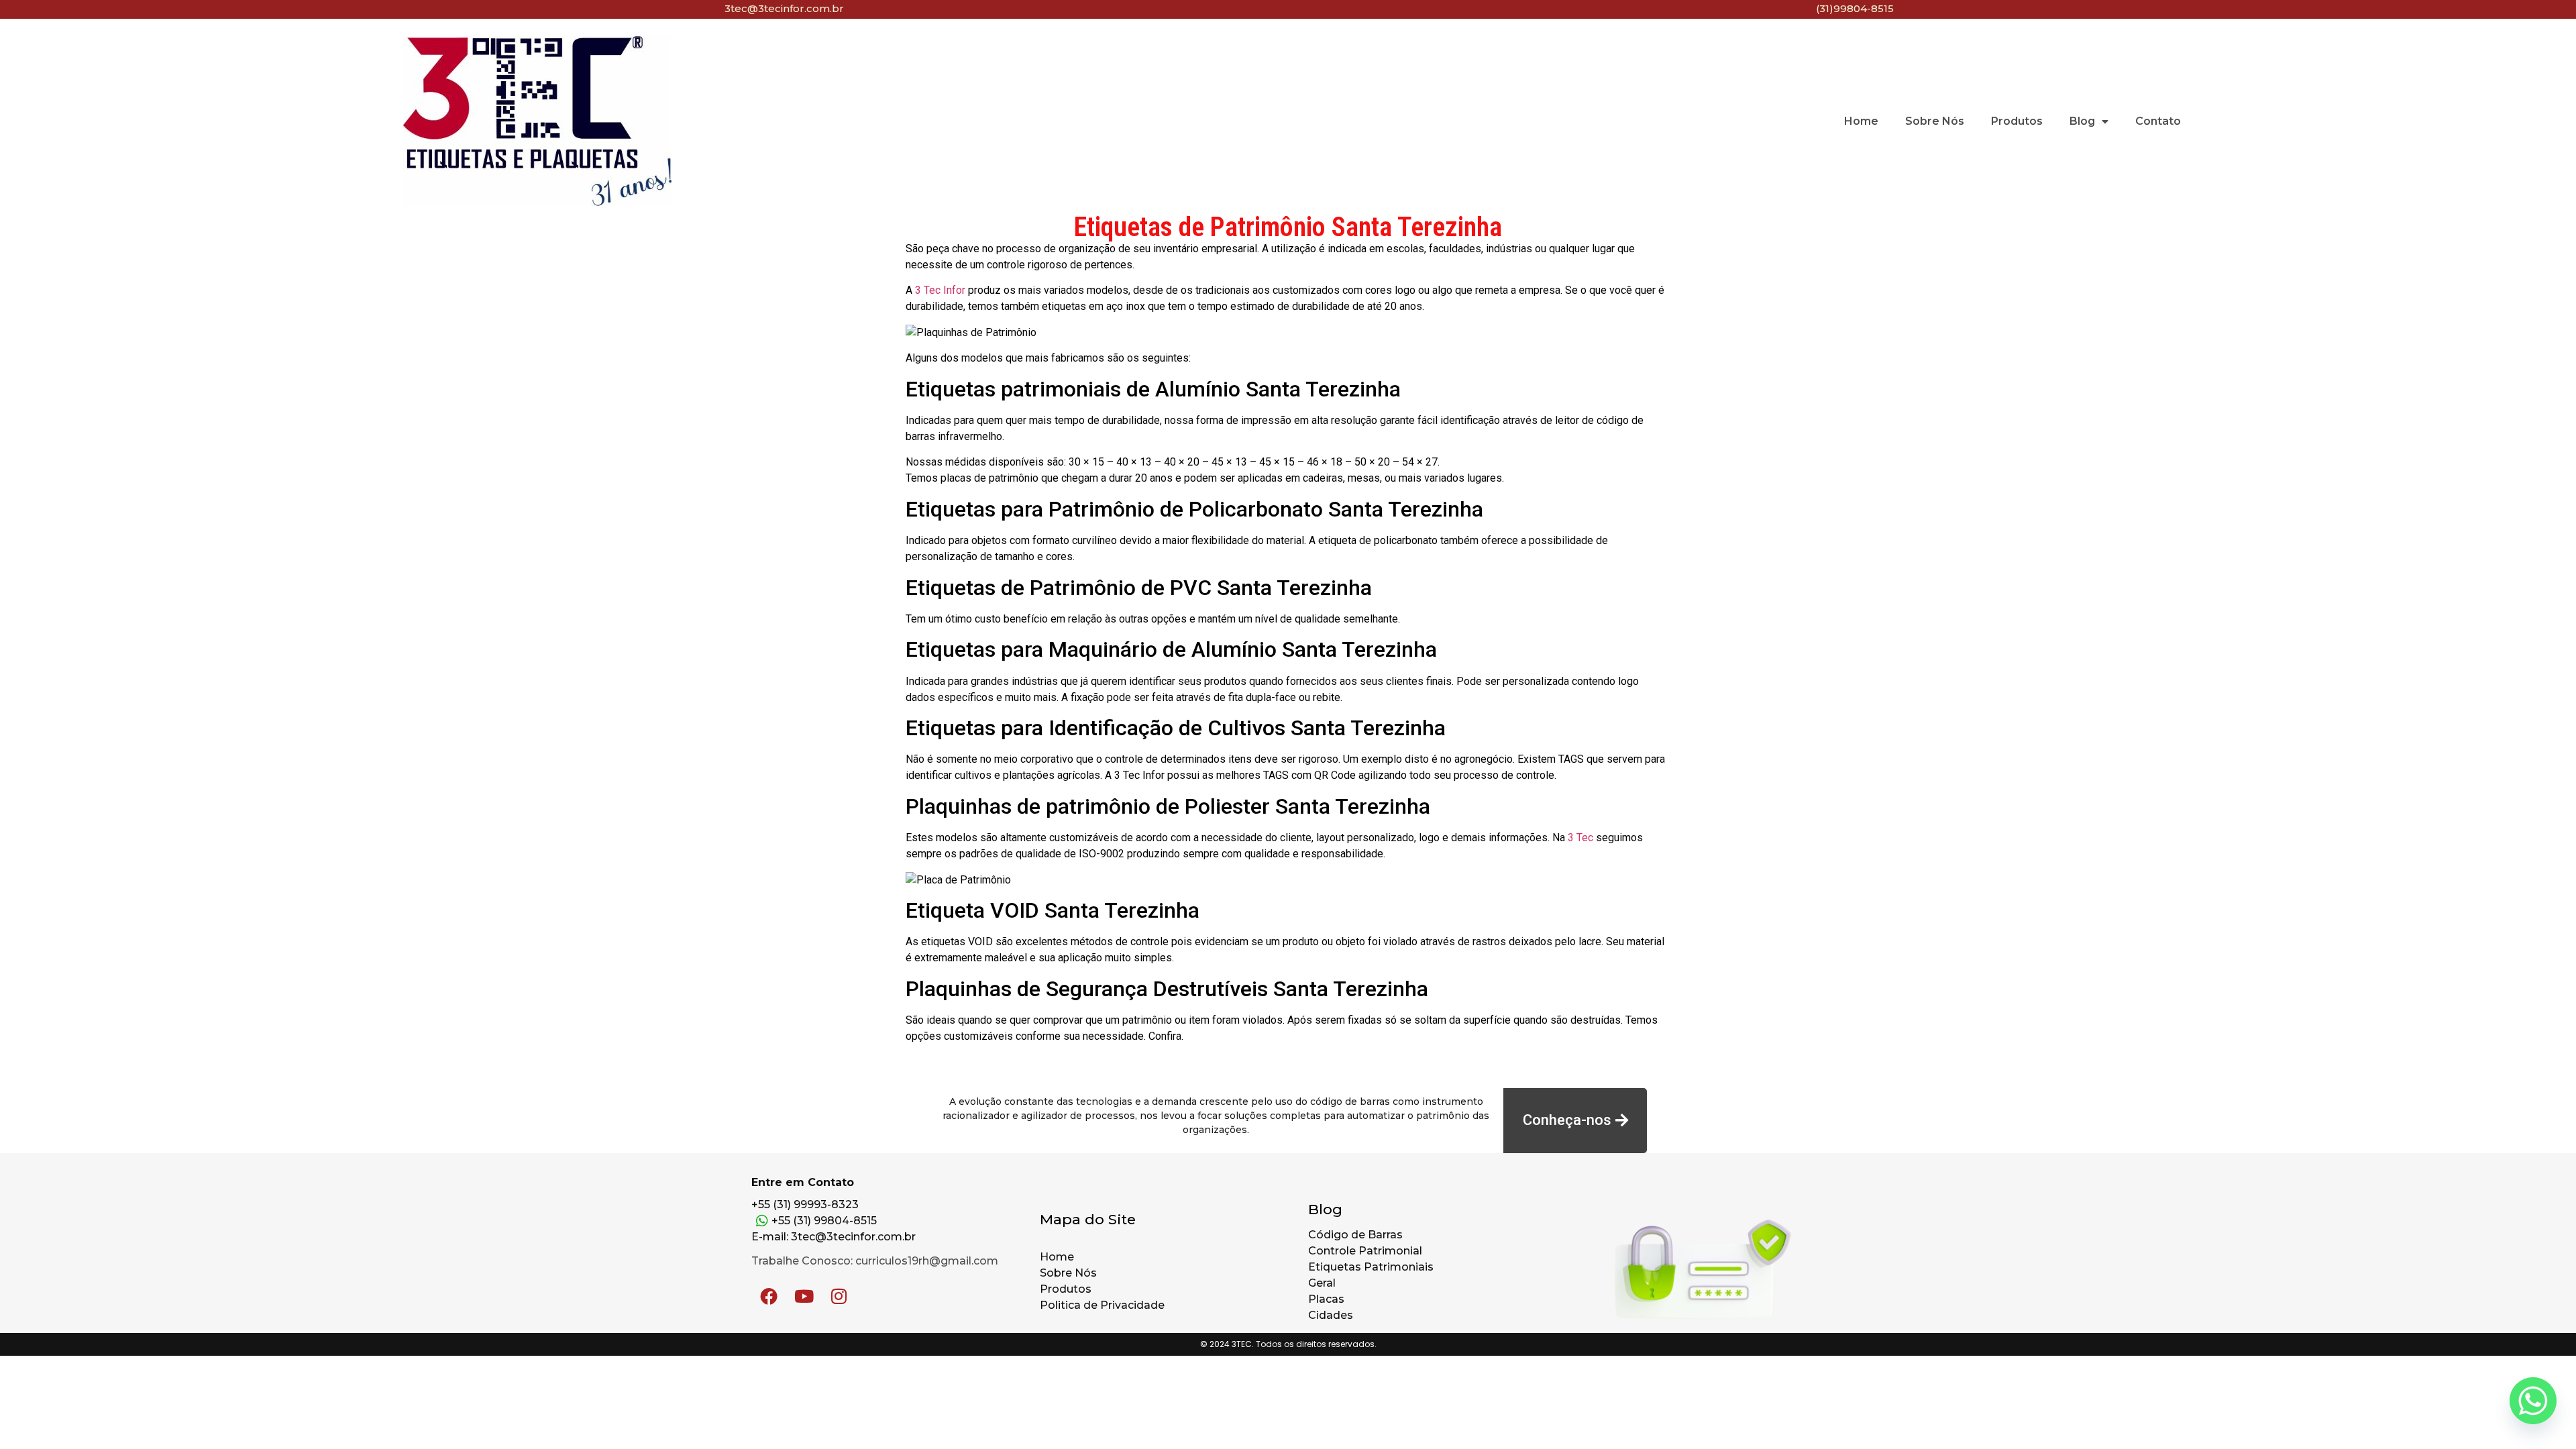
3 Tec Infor (940, 290)
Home (1861, 121)
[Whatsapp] (2533, 1409)
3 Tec (1580, 838)
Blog (2082, 121)
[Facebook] (769, 1296)
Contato (2158, 121)
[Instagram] (839, 1296)
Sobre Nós (1935, 121)
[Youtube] (804, 1296)
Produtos (2017, 121)
